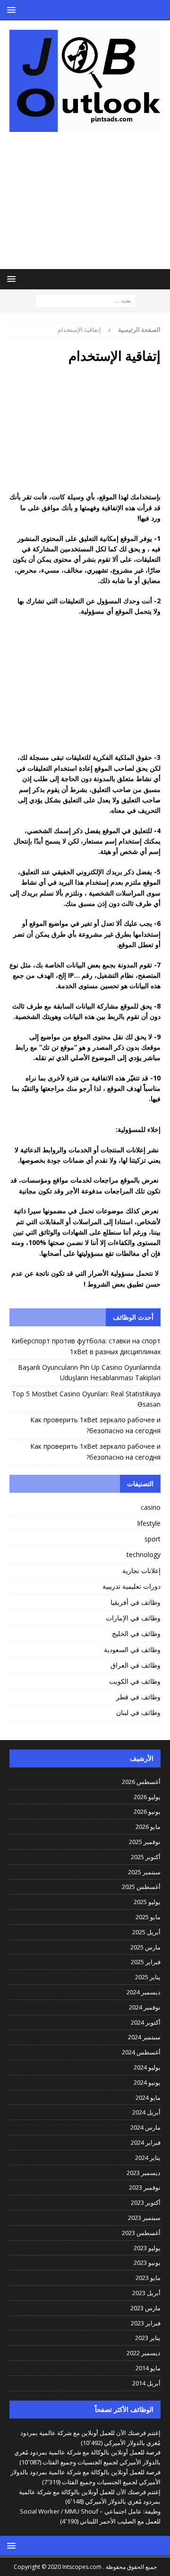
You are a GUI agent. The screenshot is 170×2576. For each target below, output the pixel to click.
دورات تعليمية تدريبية (132, 1586)
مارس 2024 (145, 2127)
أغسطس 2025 (141, 1887)
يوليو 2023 (147, 2248)
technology (144, 1554)
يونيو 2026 (147, 1811)
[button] (13, 10)
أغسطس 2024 (141, 2052)
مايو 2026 (148, 1827)
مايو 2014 (148, 2368)
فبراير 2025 (146, 1962)
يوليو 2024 (147, 2067)
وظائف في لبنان (138, 1712)
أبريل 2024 (146, 2112)
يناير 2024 (148, 2158)
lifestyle (149, 1523)
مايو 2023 (148, 2278)
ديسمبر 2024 (144, 1992)
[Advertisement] (85, 200)
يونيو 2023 (147, 2263)
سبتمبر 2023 (144, 2218)
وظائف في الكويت (135, 1681)
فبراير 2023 (146, 2323)
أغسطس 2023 (141, 2233)
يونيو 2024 (147, 2082)
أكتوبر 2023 (146, 2202)
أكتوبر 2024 (146, 2022)
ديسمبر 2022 (144, 2353)
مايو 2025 (148, 1917)
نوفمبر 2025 (145, 1842)
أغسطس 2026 (141, 1782)
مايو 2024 (148, 2097)
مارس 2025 (145, 1947)
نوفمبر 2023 (145, 2187)
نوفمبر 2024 (145, 2007)
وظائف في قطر (138, 1697)
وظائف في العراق (136, 1665)
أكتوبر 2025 (146, 1857)
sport (153, 1539)
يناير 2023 (148, 2338)
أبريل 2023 (146, 2293)
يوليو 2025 (147, 1902)
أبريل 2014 (146, 2383)
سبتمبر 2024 (144, 2037)
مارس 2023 (145, 2308)
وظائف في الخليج (136, 1633)
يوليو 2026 (147, 1797)
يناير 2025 (148, 1977)
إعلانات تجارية (141, 1571)
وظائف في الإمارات (133, 1618)
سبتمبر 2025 (144, 1872)
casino (151, 1507)
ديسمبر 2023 (144, 2173)
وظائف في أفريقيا (136, 1602)
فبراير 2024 (146, 2142)
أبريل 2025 (146, 1932)
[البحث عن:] (85, 300)
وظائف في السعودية (132, 1649)
